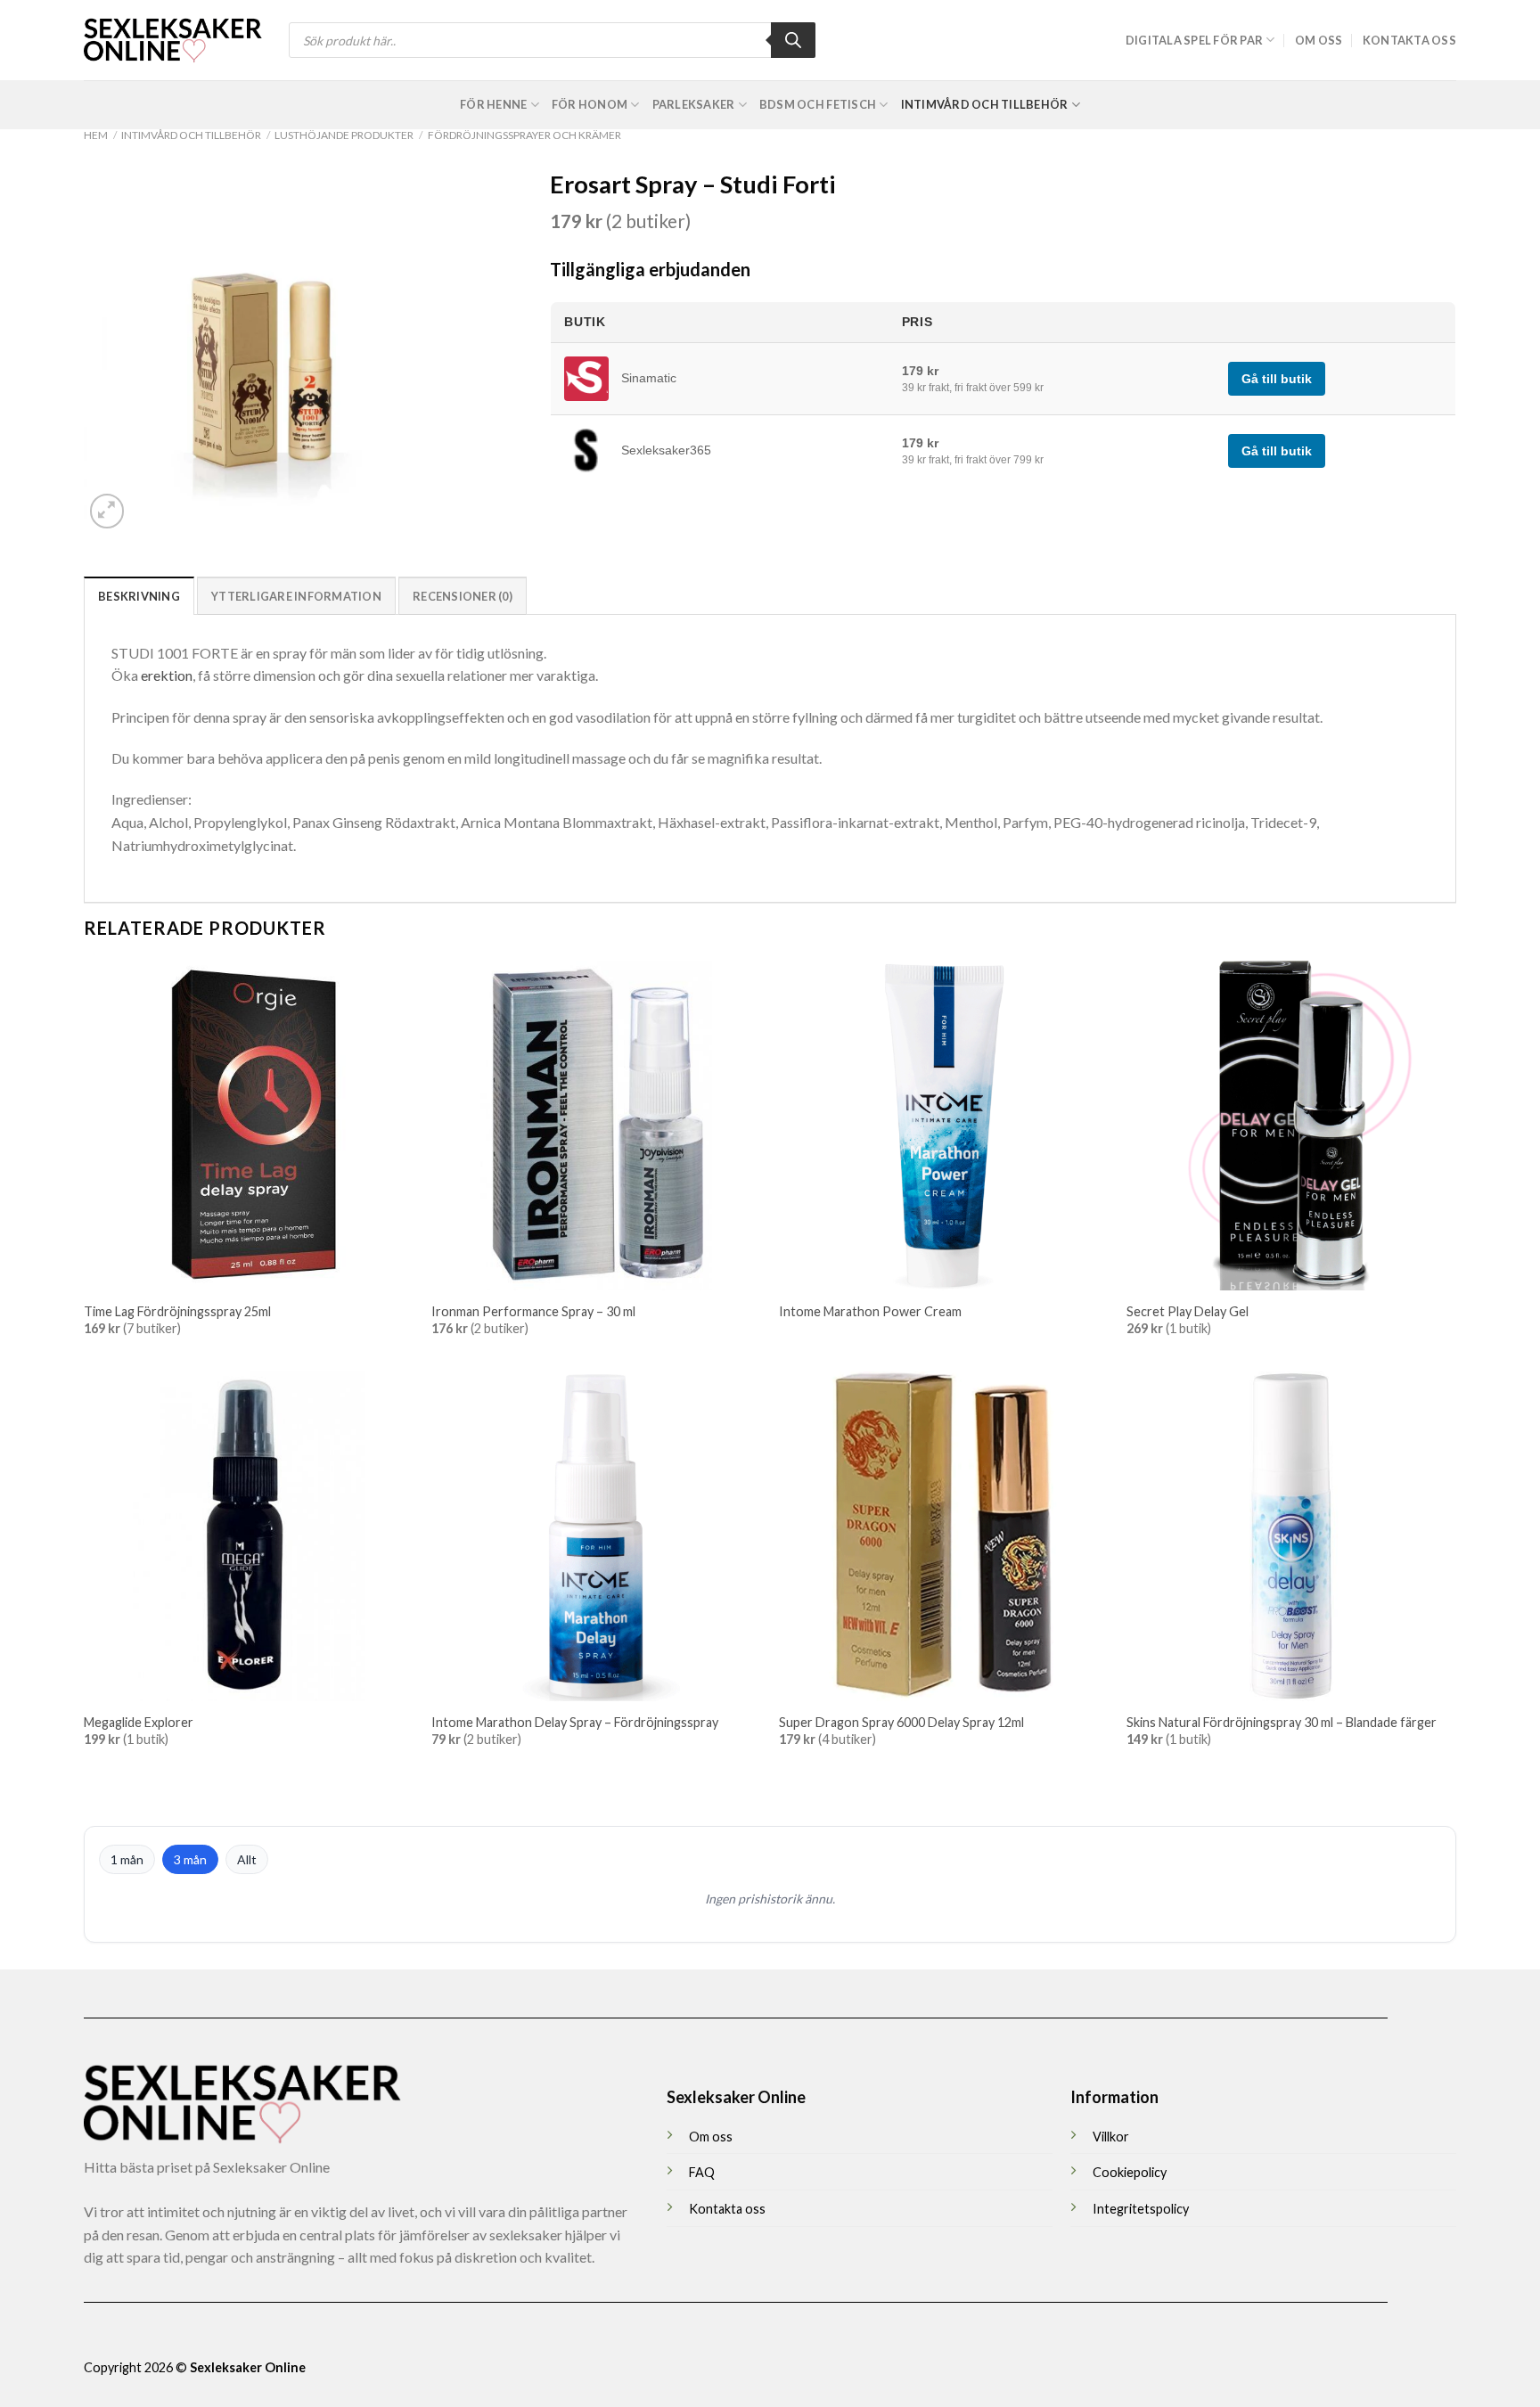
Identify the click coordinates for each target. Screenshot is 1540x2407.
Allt (247, 1859)
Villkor (1111, 2137)
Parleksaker (694, 104)
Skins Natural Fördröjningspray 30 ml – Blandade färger (1282, 1722)
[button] (107, 511)
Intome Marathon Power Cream (870, 1311)
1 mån (127, 1859)
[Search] (793, 40)
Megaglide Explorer (139, 1722)
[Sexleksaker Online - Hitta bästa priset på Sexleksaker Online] (173, 40)
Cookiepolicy (1130, 2172)
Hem (96, 135)
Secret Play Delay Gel (1188, 1311)
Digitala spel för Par (1194, 40)
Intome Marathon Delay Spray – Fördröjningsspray (575, 1722)
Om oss (1319, 40)
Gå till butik (1277, 379)
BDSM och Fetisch (818, 104)
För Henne (493, 104)
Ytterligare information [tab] (296, 596)
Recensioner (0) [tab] (463, 596)
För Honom (590, 104)
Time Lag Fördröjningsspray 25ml (177, 1311)
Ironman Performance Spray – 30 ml (533, 1311)
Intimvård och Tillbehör (985, 104)
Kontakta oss (1409, 40)
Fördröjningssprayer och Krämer (524, 135)
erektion (167, 675)
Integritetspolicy (1141, 2209)
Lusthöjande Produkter (344, 135)
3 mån (190, 1859)
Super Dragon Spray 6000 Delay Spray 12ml (901, 1722)
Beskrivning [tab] (139, 596)
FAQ (702, 2172)
